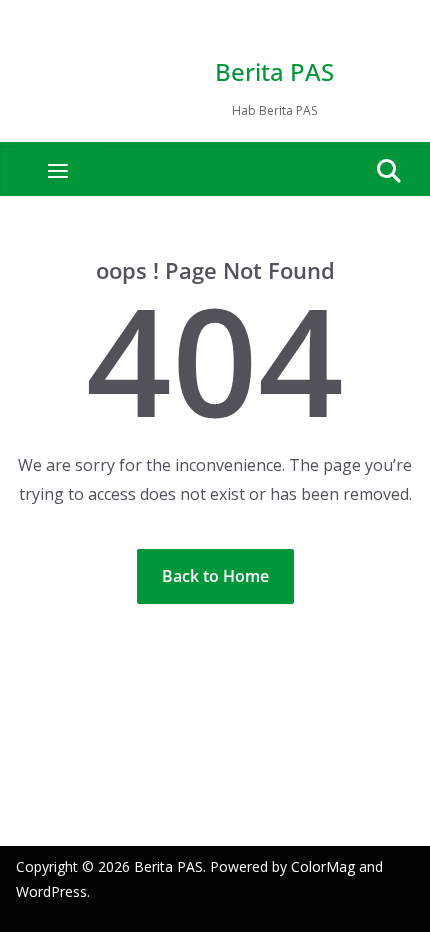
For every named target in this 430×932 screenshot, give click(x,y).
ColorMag (323, 866)
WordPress (51, 891)
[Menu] (58, 171)
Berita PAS (274, 71)
